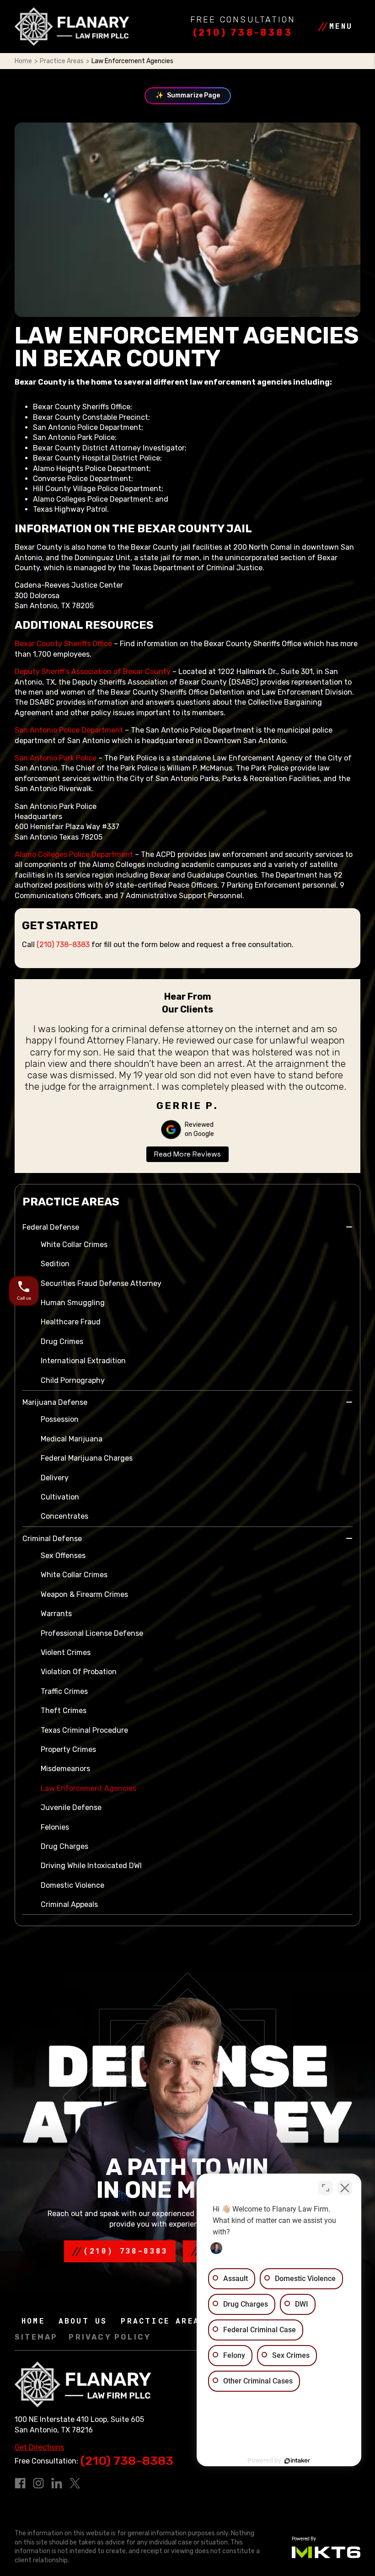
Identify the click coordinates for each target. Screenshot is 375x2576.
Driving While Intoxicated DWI (91, 1866)
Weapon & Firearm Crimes (84, 1594)
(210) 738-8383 (243, 32)
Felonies (55, 1827)
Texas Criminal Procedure (84, 1730)
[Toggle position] (326, 2188)
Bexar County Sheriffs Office (63, 644)
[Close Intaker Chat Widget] (345, 2188)
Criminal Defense (52, 1539)
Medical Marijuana (72, 1439)
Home (23, 61)
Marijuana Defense (55, 1402)
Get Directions (39, 2447)
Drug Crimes (62, 1342)
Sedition (55, 1264)
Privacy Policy (110, 2338)
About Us (83, 2321)
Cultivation (60, 1497)
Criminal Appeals (69, 1904)
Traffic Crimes (64, 1691)
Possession (60, 1419)
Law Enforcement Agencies (88, 1788)
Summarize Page (188, 95)
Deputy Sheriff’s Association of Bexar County (93, 672)
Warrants (56, 1614)
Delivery (55, 1478)
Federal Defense (51, 1227)
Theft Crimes (64, 1711)
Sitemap (36, 2338)
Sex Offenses (63, 1556)
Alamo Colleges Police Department (74, 854)
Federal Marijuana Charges (87, 1458)
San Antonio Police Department (69, 730)
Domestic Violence (72, 1885)
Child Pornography (73, 1380)
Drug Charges (64, 1846)
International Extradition (83, 1361)
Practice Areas (62, 61)
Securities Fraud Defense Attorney (101, 1283)
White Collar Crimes (74, 1245)
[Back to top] (23, 23)
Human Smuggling (73, 1303)
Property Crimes (68, 1749)
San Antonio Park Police (56, 758)
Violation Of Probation (79, 1672)
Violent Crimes (66, 1652)
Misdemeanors (65, 1769)
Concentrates (64, 1516)
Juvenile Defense (71, 1807)
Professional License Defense (92, 1633)
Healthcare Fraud (71, 1322)
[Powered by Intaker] (297, 2461)
